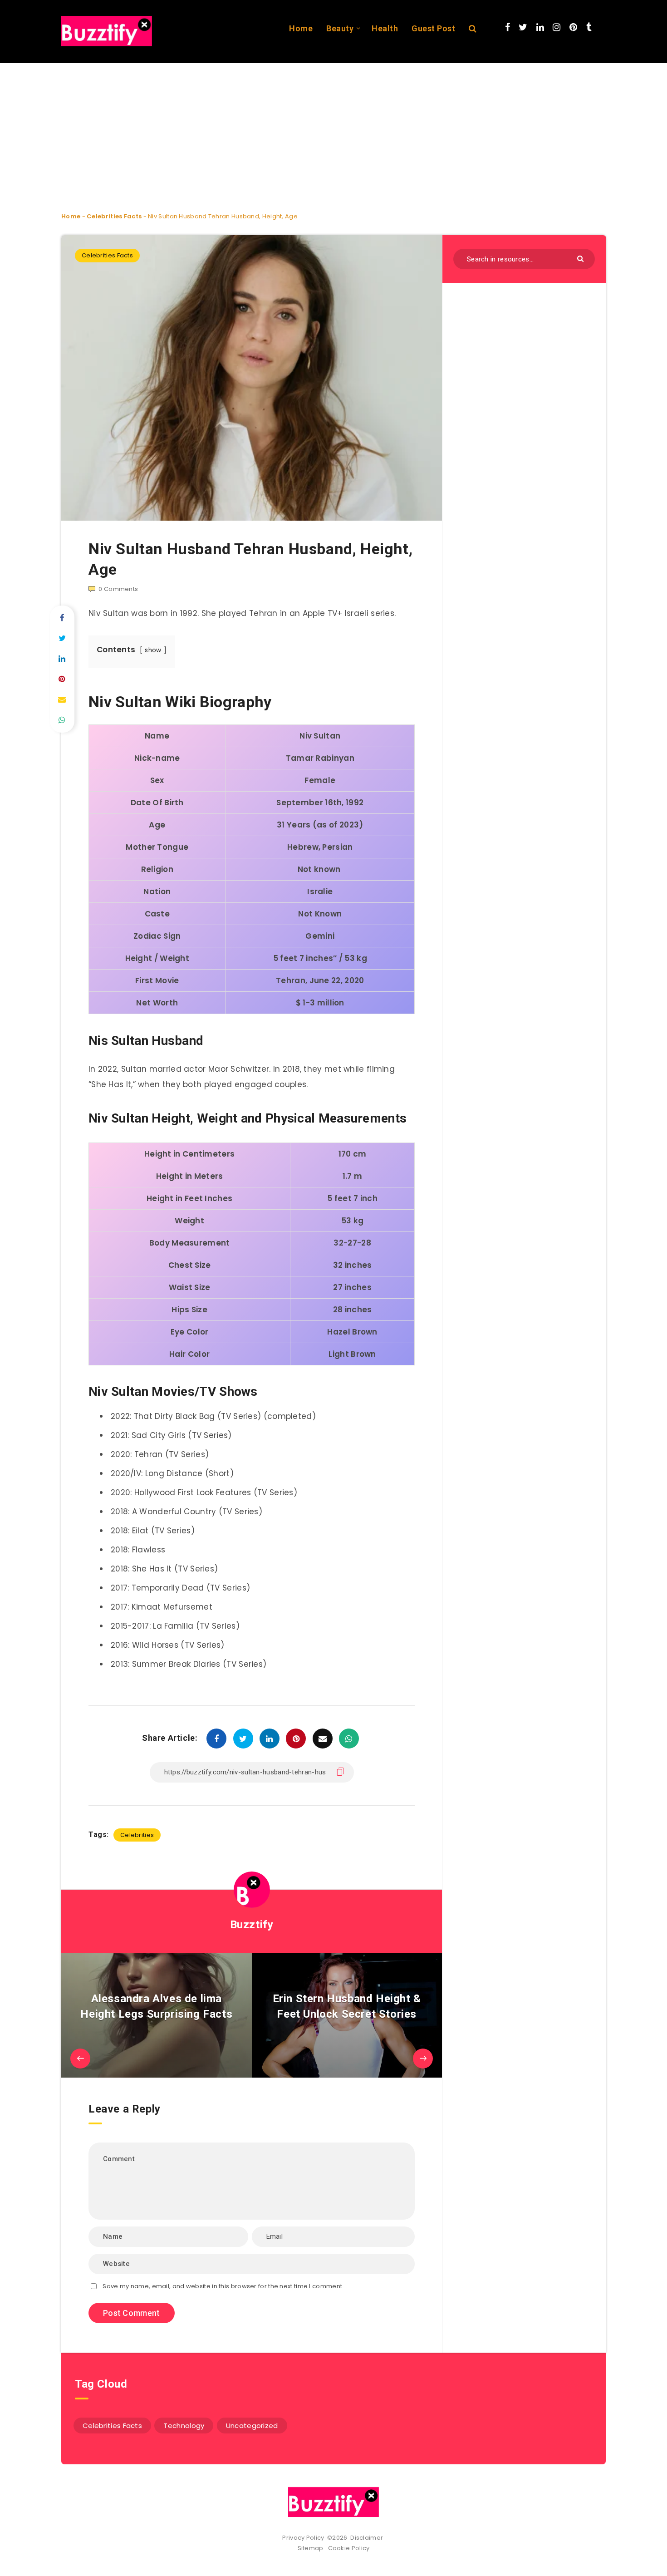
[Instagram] (557, 27)
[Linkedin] (540, 27)
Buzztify (252, 1925)
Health (385, 28)
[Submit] (581, 258)
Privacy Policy (303, 2538)
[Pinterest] (573, 27)
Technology (184, 2426)
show (153, 650)
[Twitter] (523, 27)
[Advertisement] (272, 130)
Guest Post (433, 28)
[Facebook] (508, 27)
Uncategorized (252, 2426)
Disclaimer (367, 2538)
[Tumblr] (589, 27)
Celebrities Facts (114, 216)
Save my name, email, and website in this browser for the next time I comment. (223, 2286)
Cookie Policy (349, 2548)
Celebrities (137, 1835)
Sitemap (312, 2548)
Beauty (340, 28)
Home (301, 28)
